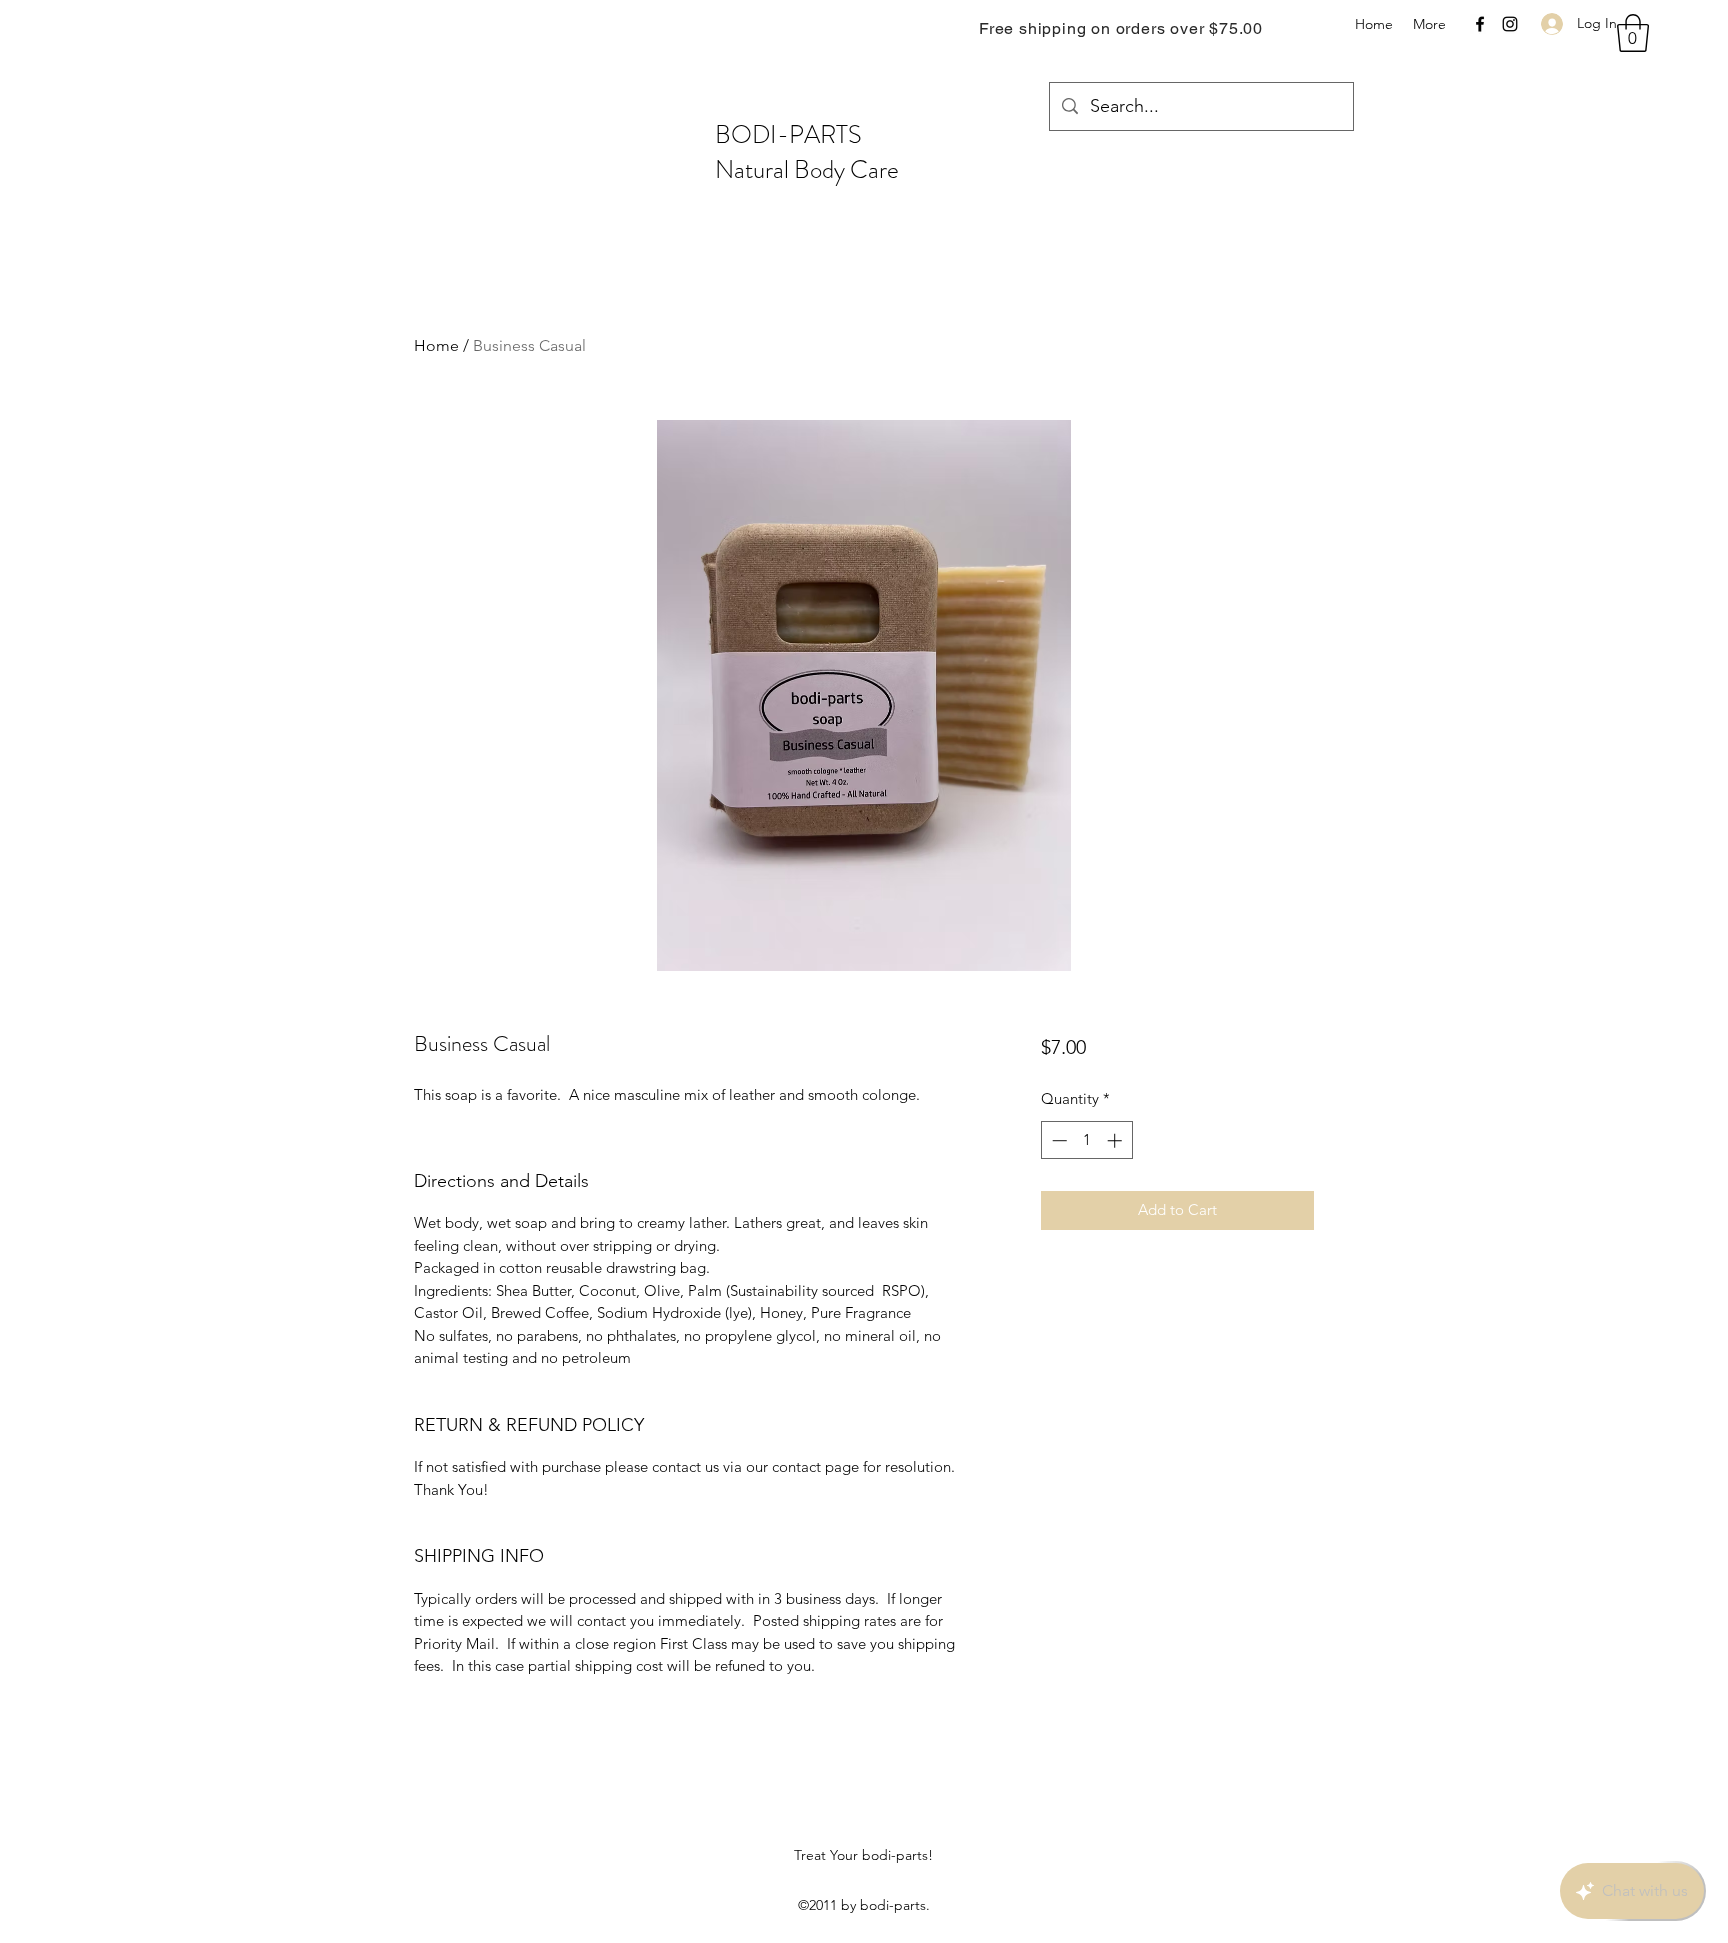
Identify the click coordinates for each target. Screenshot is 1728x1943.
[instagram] (1510, 24)
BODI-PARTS (788, 135)
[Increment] (1116, 1140)
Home (436, 345)
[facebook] (1480, 24)
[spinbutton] (1086, 1140)
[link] (1633, 33)
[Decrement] (1057, 1140)
